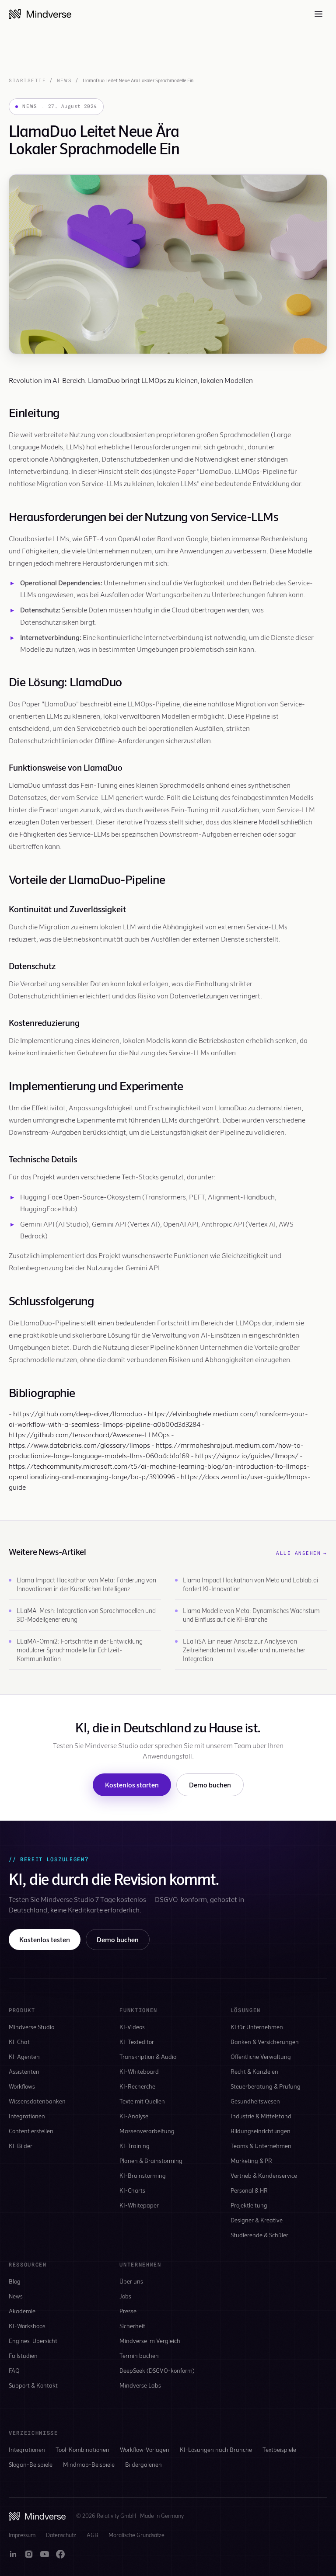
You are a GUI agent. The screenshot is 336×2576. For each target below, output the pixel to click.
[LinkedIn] (13, 2554)
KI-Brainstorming (143, 2175)
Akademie (22, 2311)
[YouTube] (45, 2554)
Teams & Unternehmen (261, 2146)
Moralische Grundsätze (136, 2535)
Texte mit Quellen (142, 2101)
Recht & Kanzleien (254, 2071)
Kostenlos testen (45, 1939)
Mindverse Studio (31, 2027)
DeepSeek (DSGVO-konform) (157, 2370)
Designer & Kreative (257, 2220)
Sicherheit (132, 2326)
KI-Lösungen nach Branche (216, 2449)
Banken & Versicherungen (265, 2042)
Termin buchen (139, 2355)
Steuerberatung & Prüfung (266, 2086)
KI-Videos (132, 2027)
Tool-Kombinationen (82, 2449)
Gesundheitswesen (255, 2101)
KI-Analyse (134, 2116)
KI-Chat (19, 2042)
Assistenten (24, 2071)
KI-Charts (132, 2190)
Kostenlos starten (132, 1785)
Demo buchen (210, 1785)
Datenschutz (61, 2535)
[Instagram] (29, 2554)
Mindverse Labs (140, 2385)
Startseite (27, 80)
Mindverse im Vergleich (150, 2341)
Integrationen (27, 2116)
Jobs (125, 2296)
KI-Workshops (27, 2326)
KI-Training (135, 2146)
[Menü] (318, 14)
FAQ (14, 2370)
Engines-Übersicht (33, 2341)
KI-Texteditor (137, 2042)
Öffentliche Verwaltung (261, 2056)
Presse (128, 2311)
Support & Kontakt (33, 2385)
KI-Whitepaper (139, 2205)
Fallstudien (23, 2355)
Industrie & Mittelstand (261, 2116)
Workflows (22, 2086)
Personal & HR (249, 2190)
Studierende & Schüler (259, 2235)
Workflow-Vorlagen (145, 2449)
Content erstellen (31, 2131)
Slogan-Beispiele (31, 2464)
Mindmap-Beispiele (89, 2464)
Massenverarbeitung (147, 2131)
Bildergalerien (143, 2464)
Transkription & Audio (148, 2056)
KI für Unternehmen (257, 2027)
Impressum (22, 2535)
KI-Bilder (21, 2146)
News (64, 80)
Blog (15, 2281)
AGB (92, 2535)
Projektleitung (249, 2205)
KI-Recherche (137, 2086)
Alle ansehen (302, 1553)
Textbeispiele (279, 2449)
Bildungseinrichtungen (261, 2131)
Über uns (131, 2281)
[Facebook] (60, 2554)
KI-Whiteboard (139, 2071)
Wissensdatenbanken (37, 2101)
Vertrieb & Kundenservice (264, 2175)
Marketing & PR (251, 2161)
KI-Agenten (24, 2056)
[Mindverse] (40, 14)
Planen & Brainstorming (151, 2161)
